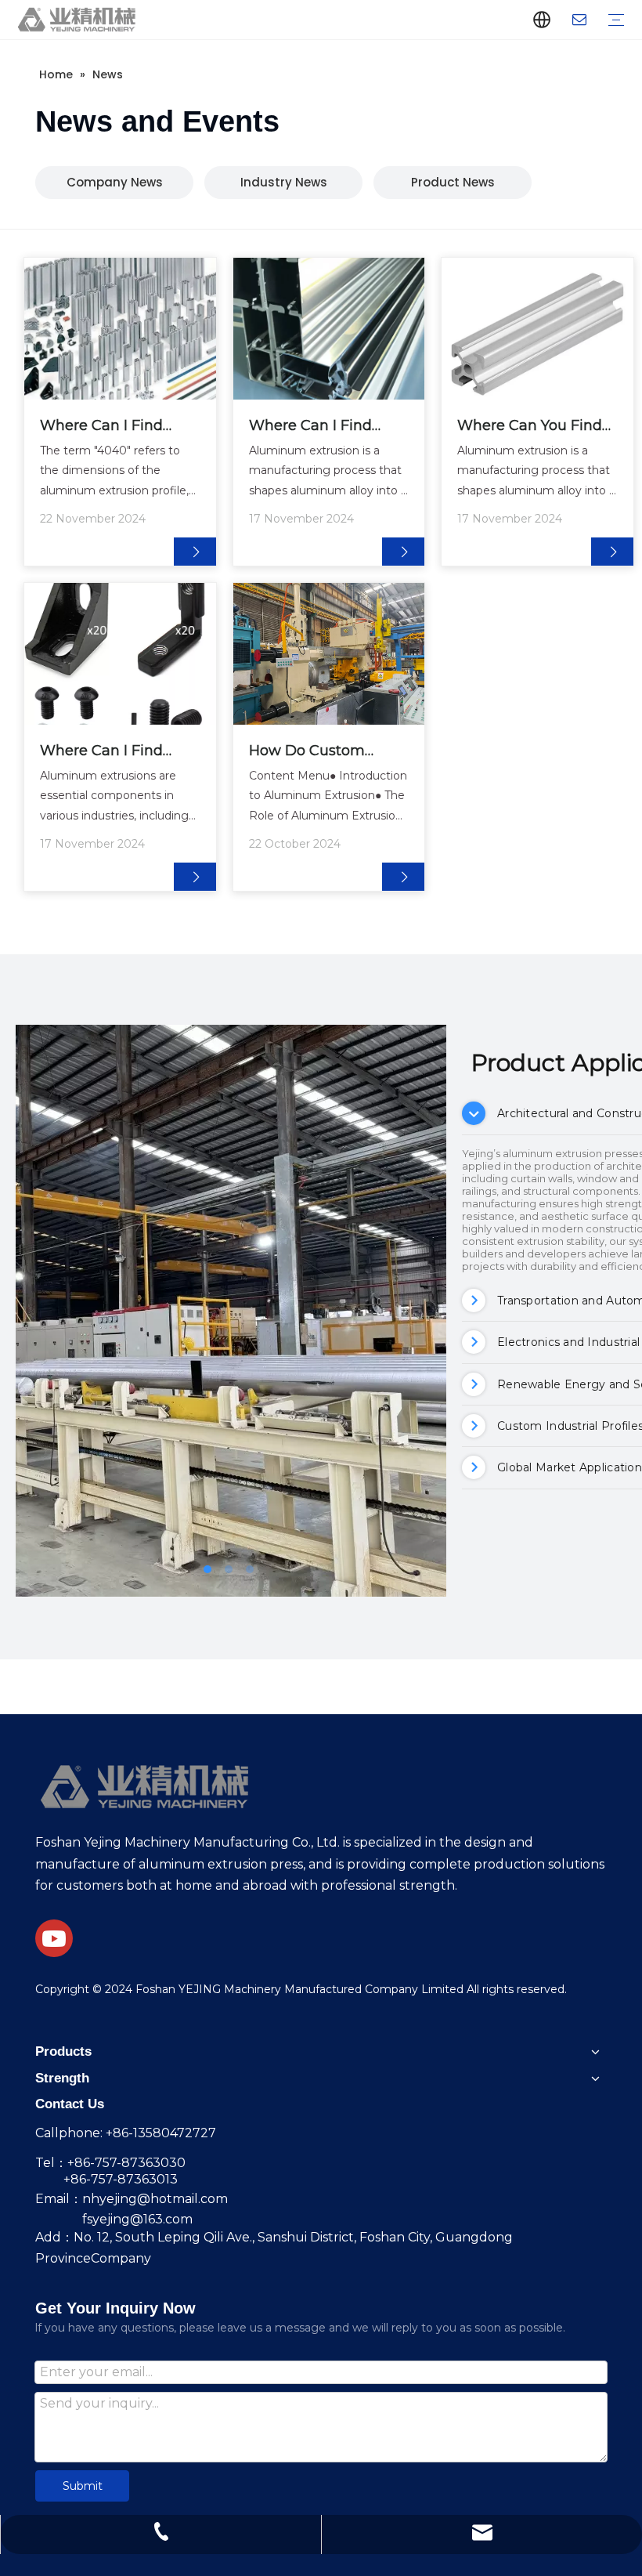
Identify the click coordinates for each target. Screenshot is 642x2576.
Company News (115, 182)
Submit (83, 2486)
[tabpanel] (231, 1311)
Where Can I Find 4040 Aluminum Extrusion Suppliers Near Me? (108, 427)
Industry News (284, 182)
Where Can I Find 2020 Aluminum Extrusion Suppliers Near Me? (108, 752)
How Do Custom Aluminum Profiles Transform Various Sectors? (315, 752)
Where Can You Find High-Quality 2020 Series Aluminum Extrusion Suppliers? (530, 427)
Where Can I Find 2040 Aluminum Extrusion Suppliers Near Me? (317, 427)
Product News (453, 182)
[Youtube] (54, 1938)
